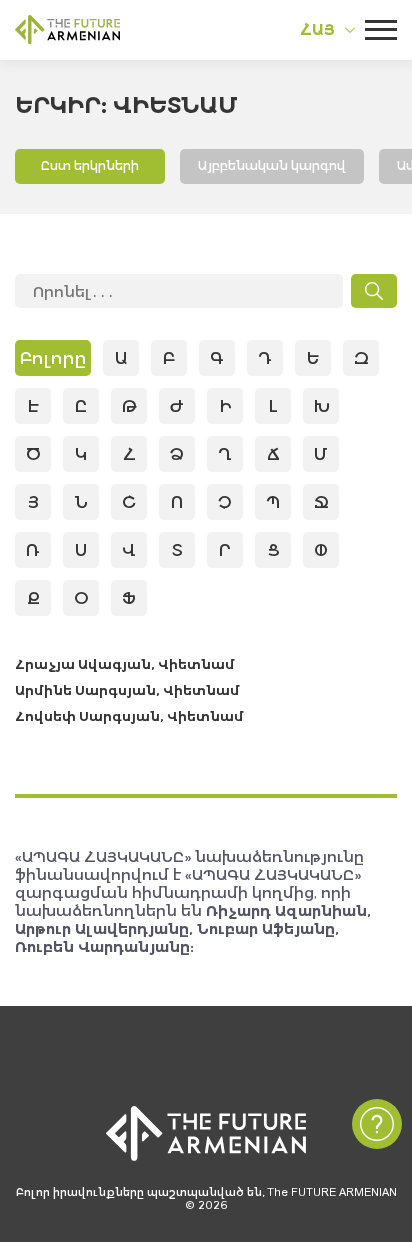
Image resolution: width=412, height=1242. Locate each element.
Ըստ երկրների (90, 165)
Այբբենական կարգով (272, 165)
